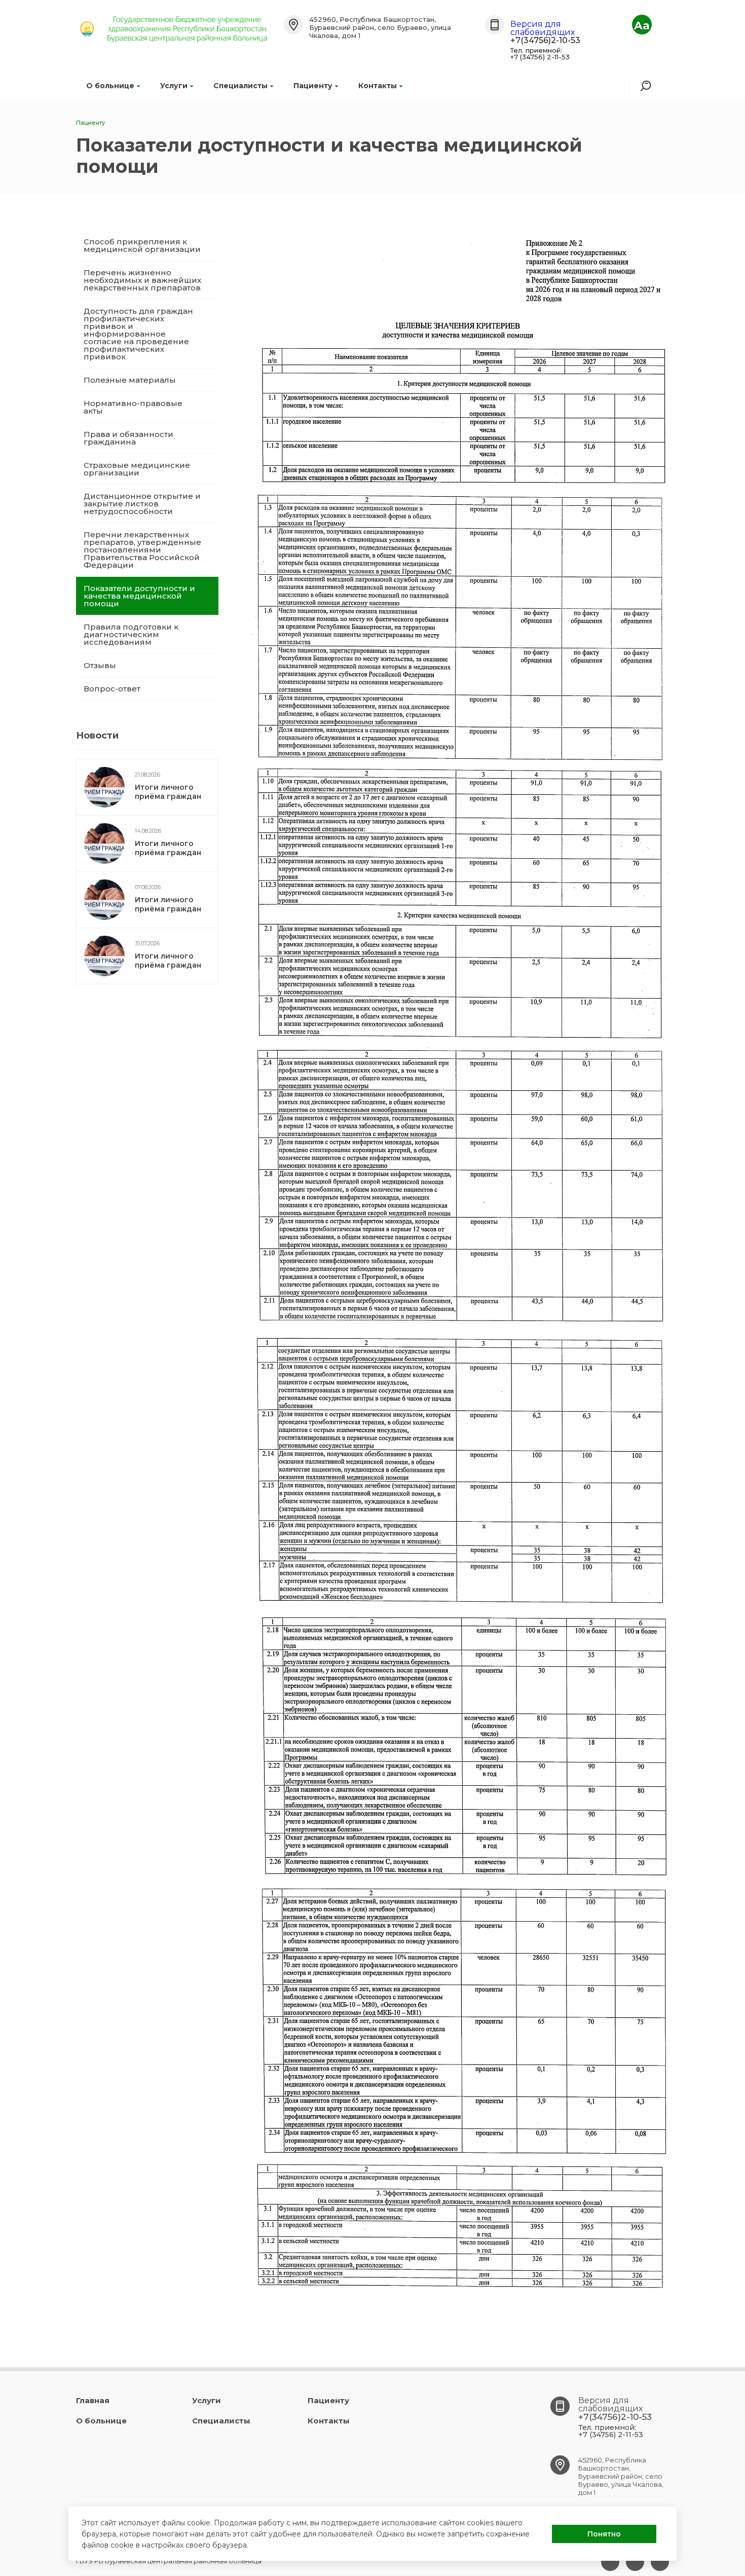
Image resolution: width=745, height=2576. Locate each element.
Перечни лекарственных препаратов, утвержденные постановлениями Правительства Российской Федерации (142, 550)
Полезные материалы (130, 380)
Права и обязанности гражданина (128, 438)
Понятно (604, 2534)
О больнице (110, 86)
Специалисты (240, 86)
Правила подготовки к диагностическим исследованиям (131, 634)
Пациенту (313, 86)
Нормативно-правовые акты (133, 407)
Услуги (174, 86)
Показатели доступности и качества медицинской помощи (139, 596)
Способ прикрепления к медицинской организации (142, 245)
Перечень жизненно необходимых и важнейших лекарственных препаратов (142, 280)
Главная (93, 2400)
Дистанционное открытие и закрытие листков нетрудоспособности (142, 504)
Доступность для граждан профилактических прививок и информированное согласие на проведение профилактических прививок (138, 334)
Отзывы (100, 665)
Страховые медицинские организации (137, 469)
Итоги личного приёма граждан (168, 792)
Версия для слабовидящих (543, 28)
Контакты (378, 86)
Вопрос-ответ (112, 689)
